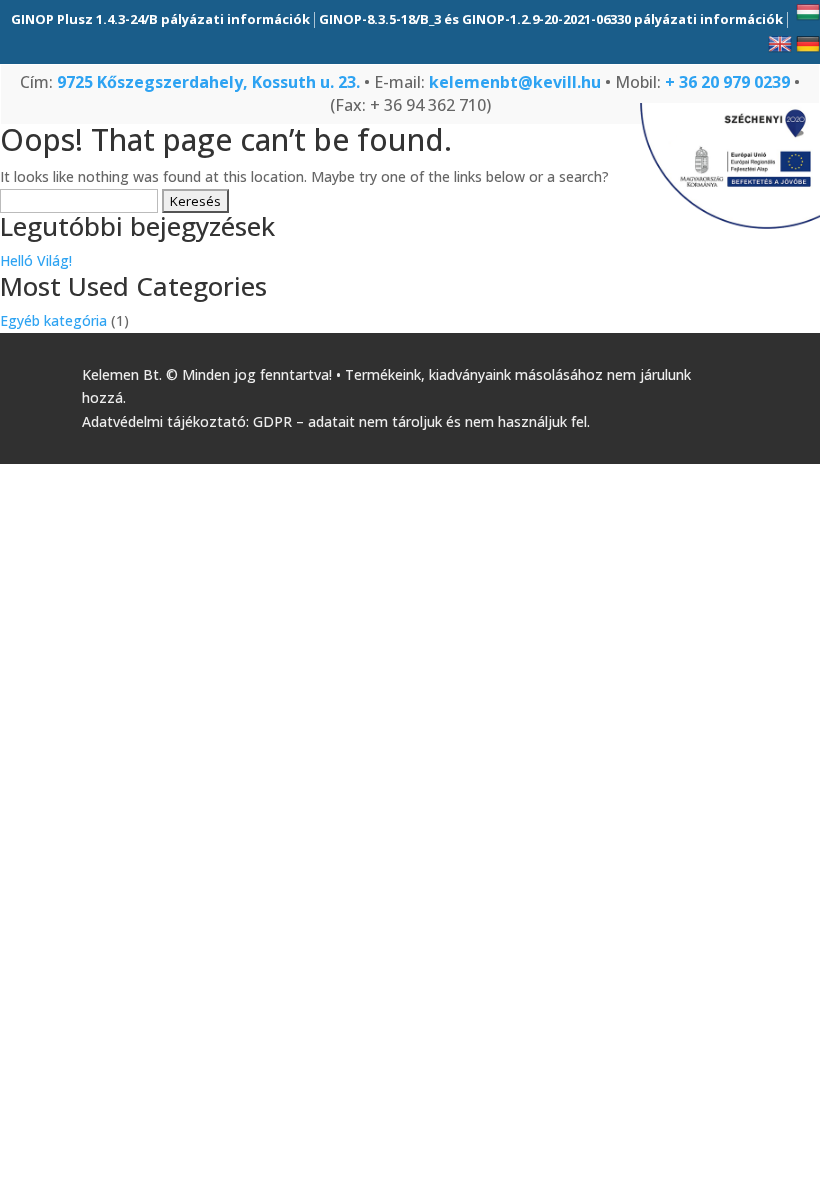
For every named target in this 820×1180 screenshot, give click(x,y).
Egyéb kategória (53, 320)
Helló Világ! (36, 260)
